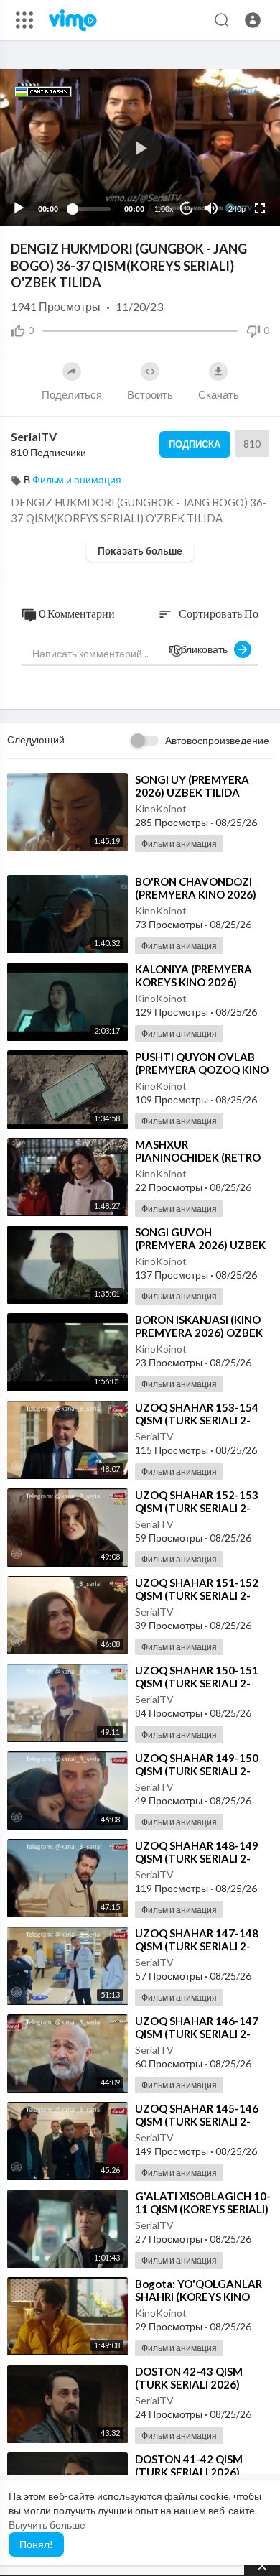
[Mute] (211, 208)
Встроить (150, 394)
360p (233, 152)
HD (229, 173)
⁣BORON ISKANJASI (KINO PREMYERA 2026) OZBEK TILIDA (199, 1333)
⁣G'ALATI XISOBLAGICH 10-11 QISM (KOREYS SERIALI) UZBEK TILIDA (203, 2209)
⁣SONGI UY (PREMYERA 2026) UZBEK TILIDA (192, 786)
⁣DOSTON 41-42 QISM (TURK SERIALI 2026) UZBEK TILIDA (189, 2472)
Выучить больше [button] (47, 2525)
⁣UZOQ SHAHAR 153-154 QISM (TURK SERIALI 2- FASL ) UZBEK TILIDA (197, 1420)
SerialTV (34, 436)
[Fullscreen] (260, 208)
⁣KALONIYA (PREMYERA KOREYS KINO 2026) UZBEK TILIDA (193, 982)
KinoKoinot (161, 809)
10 (187, 209)
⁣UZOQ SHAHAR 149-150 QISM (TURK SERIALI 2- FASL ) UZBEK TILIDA (197, 1771)
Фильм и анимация (77, 479)
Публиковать (201, 649)
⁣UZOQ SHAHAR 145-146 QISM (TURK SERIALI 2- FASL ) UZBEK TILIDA (197, 2121)
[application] (140, 148)
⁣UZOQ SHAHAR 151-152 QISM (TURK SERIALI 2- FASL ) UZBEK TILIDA (197, 1595)
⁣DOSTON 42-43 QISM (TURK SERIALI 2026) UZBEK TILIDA (189, 2384)
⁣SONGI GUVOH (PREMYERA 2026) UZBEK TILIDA (200, 1245)
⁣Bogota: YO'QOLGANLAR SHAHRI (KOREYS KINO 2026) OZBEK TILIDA (199, 2297)
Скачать (219, 394)
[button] (253, 20)
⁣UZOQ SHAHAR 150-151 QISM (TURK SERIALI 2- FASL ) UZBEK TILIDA (197, 1683)
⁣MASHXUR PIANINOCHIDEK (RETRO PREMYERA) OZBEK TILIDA (204, 1157)
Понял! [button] (36, 2544)
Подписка (195, 444)
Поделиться (72, 394)
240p (237, 209)
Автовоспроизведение (217, 740)
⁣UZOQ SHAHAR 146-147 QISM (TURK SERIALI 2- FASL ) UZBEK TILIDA (197, 2034)
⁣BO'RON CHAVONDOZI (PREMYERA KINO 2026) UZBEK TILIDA (196, 894)
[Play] (19, 208)
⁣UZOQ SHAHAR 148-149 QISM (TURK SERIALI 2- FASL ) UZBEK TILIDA (197, 1858)
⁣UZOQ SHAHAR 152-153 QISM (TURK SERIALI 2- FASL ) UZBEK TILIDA (197, 1508)
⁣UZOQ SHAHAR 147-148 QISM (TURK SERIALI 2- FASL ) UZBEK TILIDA (197, 1946)
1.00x (164, 209)
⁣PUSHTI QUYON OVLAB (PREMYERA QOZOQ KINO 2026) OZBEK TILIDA (202, 1070)
